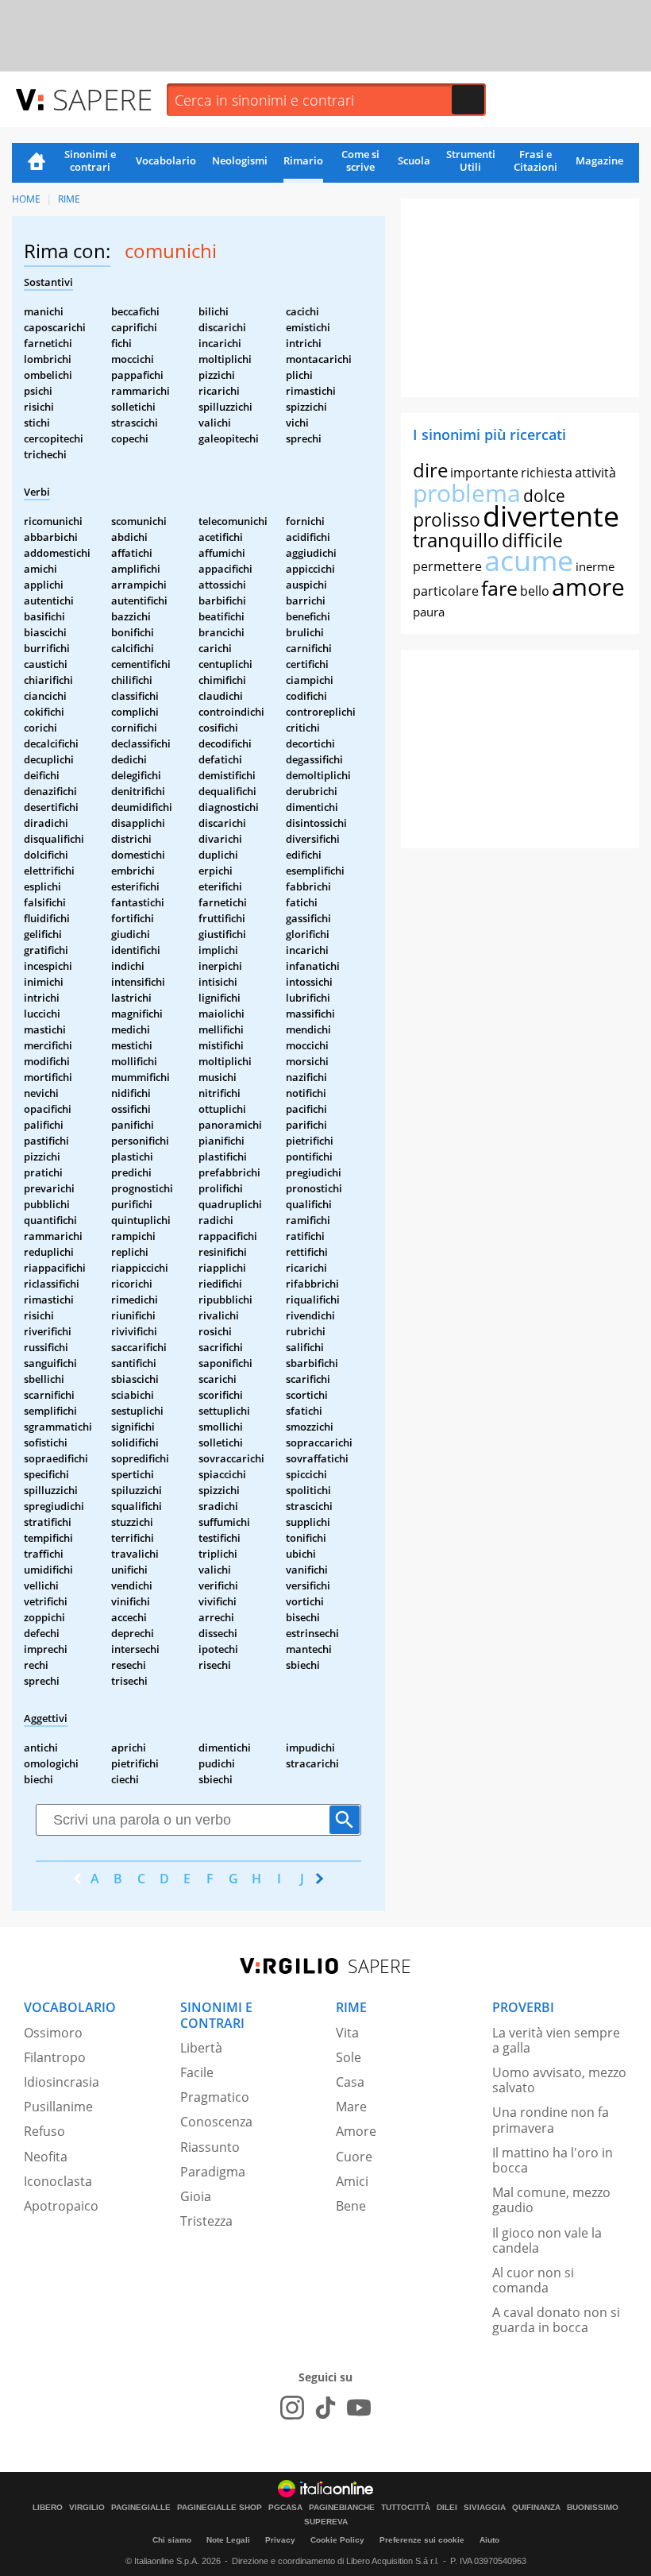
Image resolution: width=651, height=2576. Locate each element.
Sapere (102, 99)
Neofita (46, 2157)
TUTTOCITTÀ (406, 2508)
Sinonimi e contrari (90, 160)
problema (467, 493)
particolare (446, 591)
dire (430, 470)
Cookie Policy (337, 2540)
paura (429, 612)
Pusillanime (58, 2107)
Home (37, 163)
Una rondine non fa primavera (551, 2120)
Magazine (599, 160)
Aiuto (489, 2540)
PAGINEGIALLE (141, 2508)
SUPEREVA (326, 2522)
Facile (197, 2072)
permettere (447, 566)
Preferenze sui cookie (422, 2540)
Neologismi (240, 160)
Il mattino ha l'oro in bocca (553, 2160)
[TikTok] (325, 2408)
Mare (351, 2107)
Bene (351, 2206)
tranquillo (456, 540)
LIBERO (48, 2508)
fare (499, 588)
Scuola (414, 160)
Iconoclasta (58, 2181)
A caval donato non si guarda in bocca (556, 2320)
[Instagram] (292, 2408)
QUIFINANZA (536, 2508)
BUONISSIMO (593, 2508)
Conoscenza (216, 2122)
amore (588, 587)
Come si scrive (360, 160)
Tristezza (206, 2221)
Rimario (303, 160)
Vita (347, 2033)
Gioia (196, 2196)
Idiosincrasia (62, 2082)
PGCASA (285, 2508)
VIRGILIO (87, 2508)
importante (484, 473)
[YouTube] (359, 2408)
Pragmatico (215, 2097)
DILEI (447, 2508)
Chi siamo (172, 2540)
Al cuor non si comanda (533, 2280)
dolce (544, 496)
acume (529, 560)
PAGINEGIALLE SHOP (220, 2508)
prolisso (447, 519)
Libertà (201, 2048)
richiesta (547, 473)
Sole (349, 2057)
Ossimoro (53, 2033)
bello (535, 591)
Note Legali (228, 2540)
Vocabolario (166, 160)
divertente (551, 516)
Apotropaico (61, 2206)
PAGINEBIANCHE (342, 2508)
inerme (595, 566)
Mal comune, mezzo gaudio (551, 2200)
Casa (350, 2082)
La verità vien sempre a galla (556, 2040)
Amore (356, 2131)
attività (595, 473)
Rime (69, 199)
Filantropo (55, 2057)
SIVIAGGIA (485, 2508)
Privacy (280, 2540)
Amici (352, 2181)
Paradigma (213, 2172)
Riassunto (210, 2147)
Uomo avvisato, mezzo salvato (559, 2080)
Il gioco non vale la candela (547, 2240)
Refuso (44, 2131)
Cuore (354, 2157)
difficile (532, 540)
